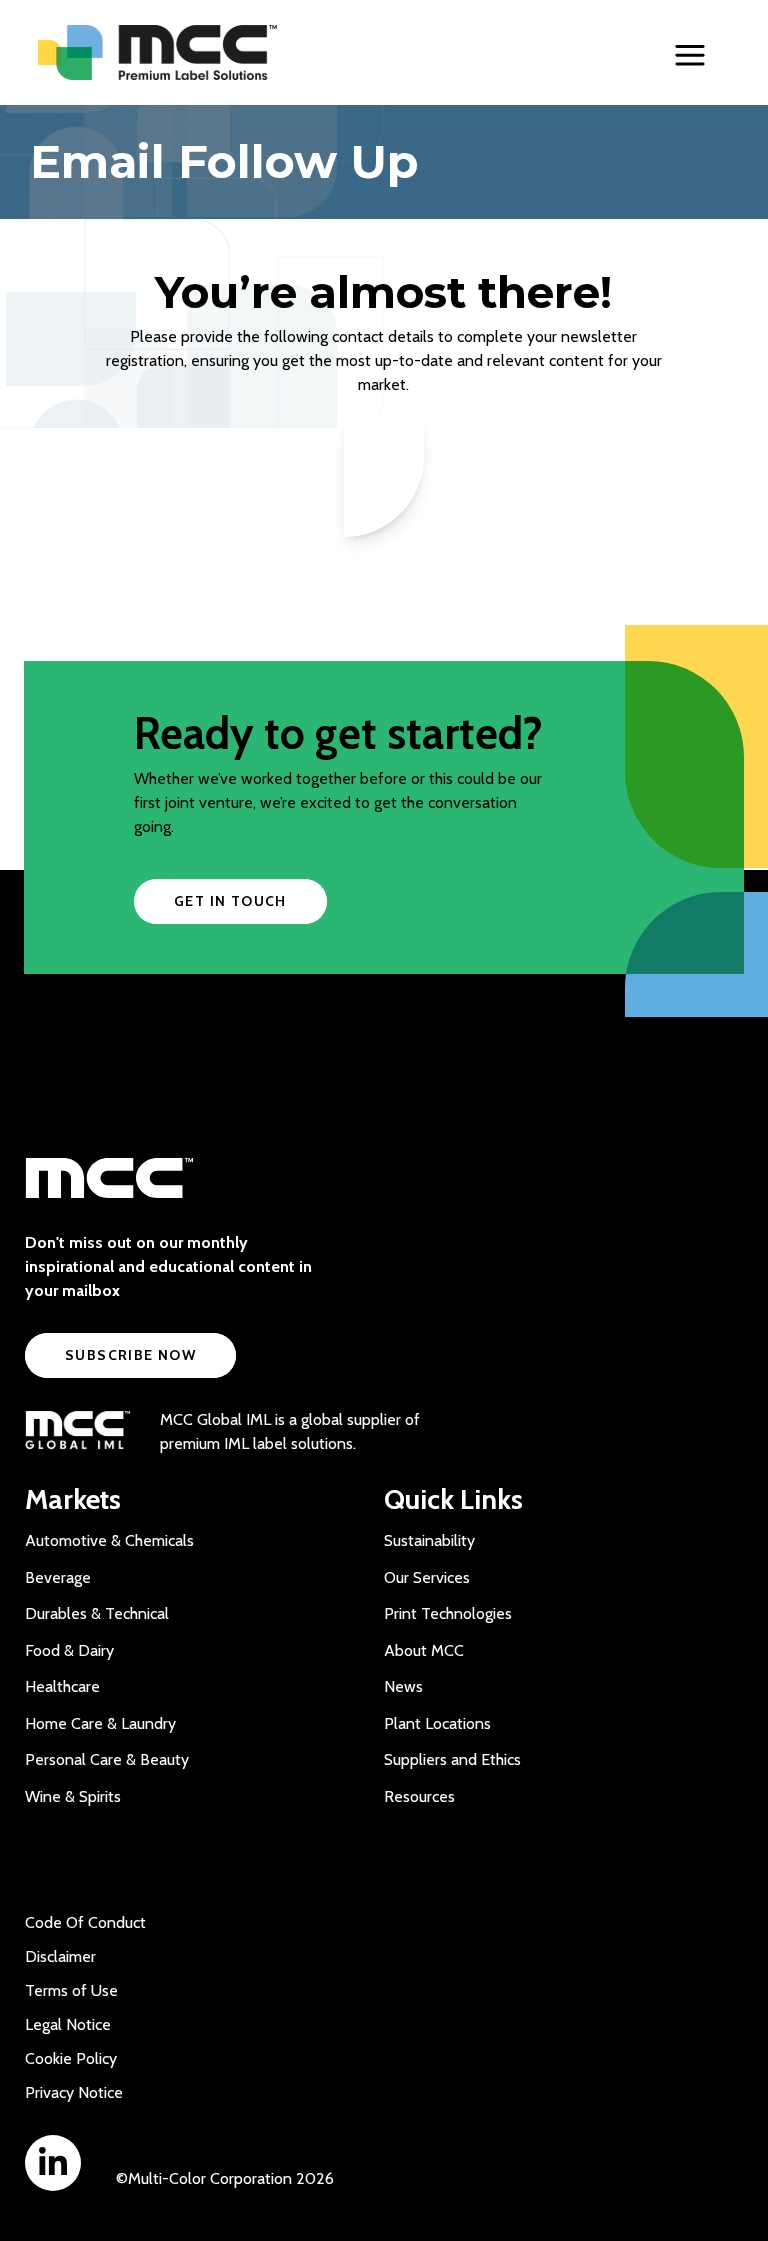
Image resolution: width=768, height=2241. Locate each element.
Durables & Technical (97, 1613)
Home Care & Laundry (100, 1723)
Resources (419, 1796)
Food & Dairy (69, 1650)
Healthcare (62, 1686)
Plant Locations (437, 1723)
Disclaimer (60, 1956)
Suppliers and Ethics (452, 1759)
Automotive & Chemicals (109, 1540)
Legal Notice (68, 2024)
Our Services (427, 1577)
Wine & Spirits (73, 1796)
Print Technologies (448, 1613)
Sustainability (429, 1540)
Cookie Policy (71, 2058)
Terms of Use (71, 1990)
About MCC (424, 1650)
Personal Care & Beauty (107, 1759)
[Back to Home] (198, 52)
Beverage (58, 1577)
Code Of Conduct (85, 1922)
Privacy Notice (74, 2092)
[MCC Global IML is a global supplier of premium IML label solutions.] (77, 1432)
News (403, 1686)
